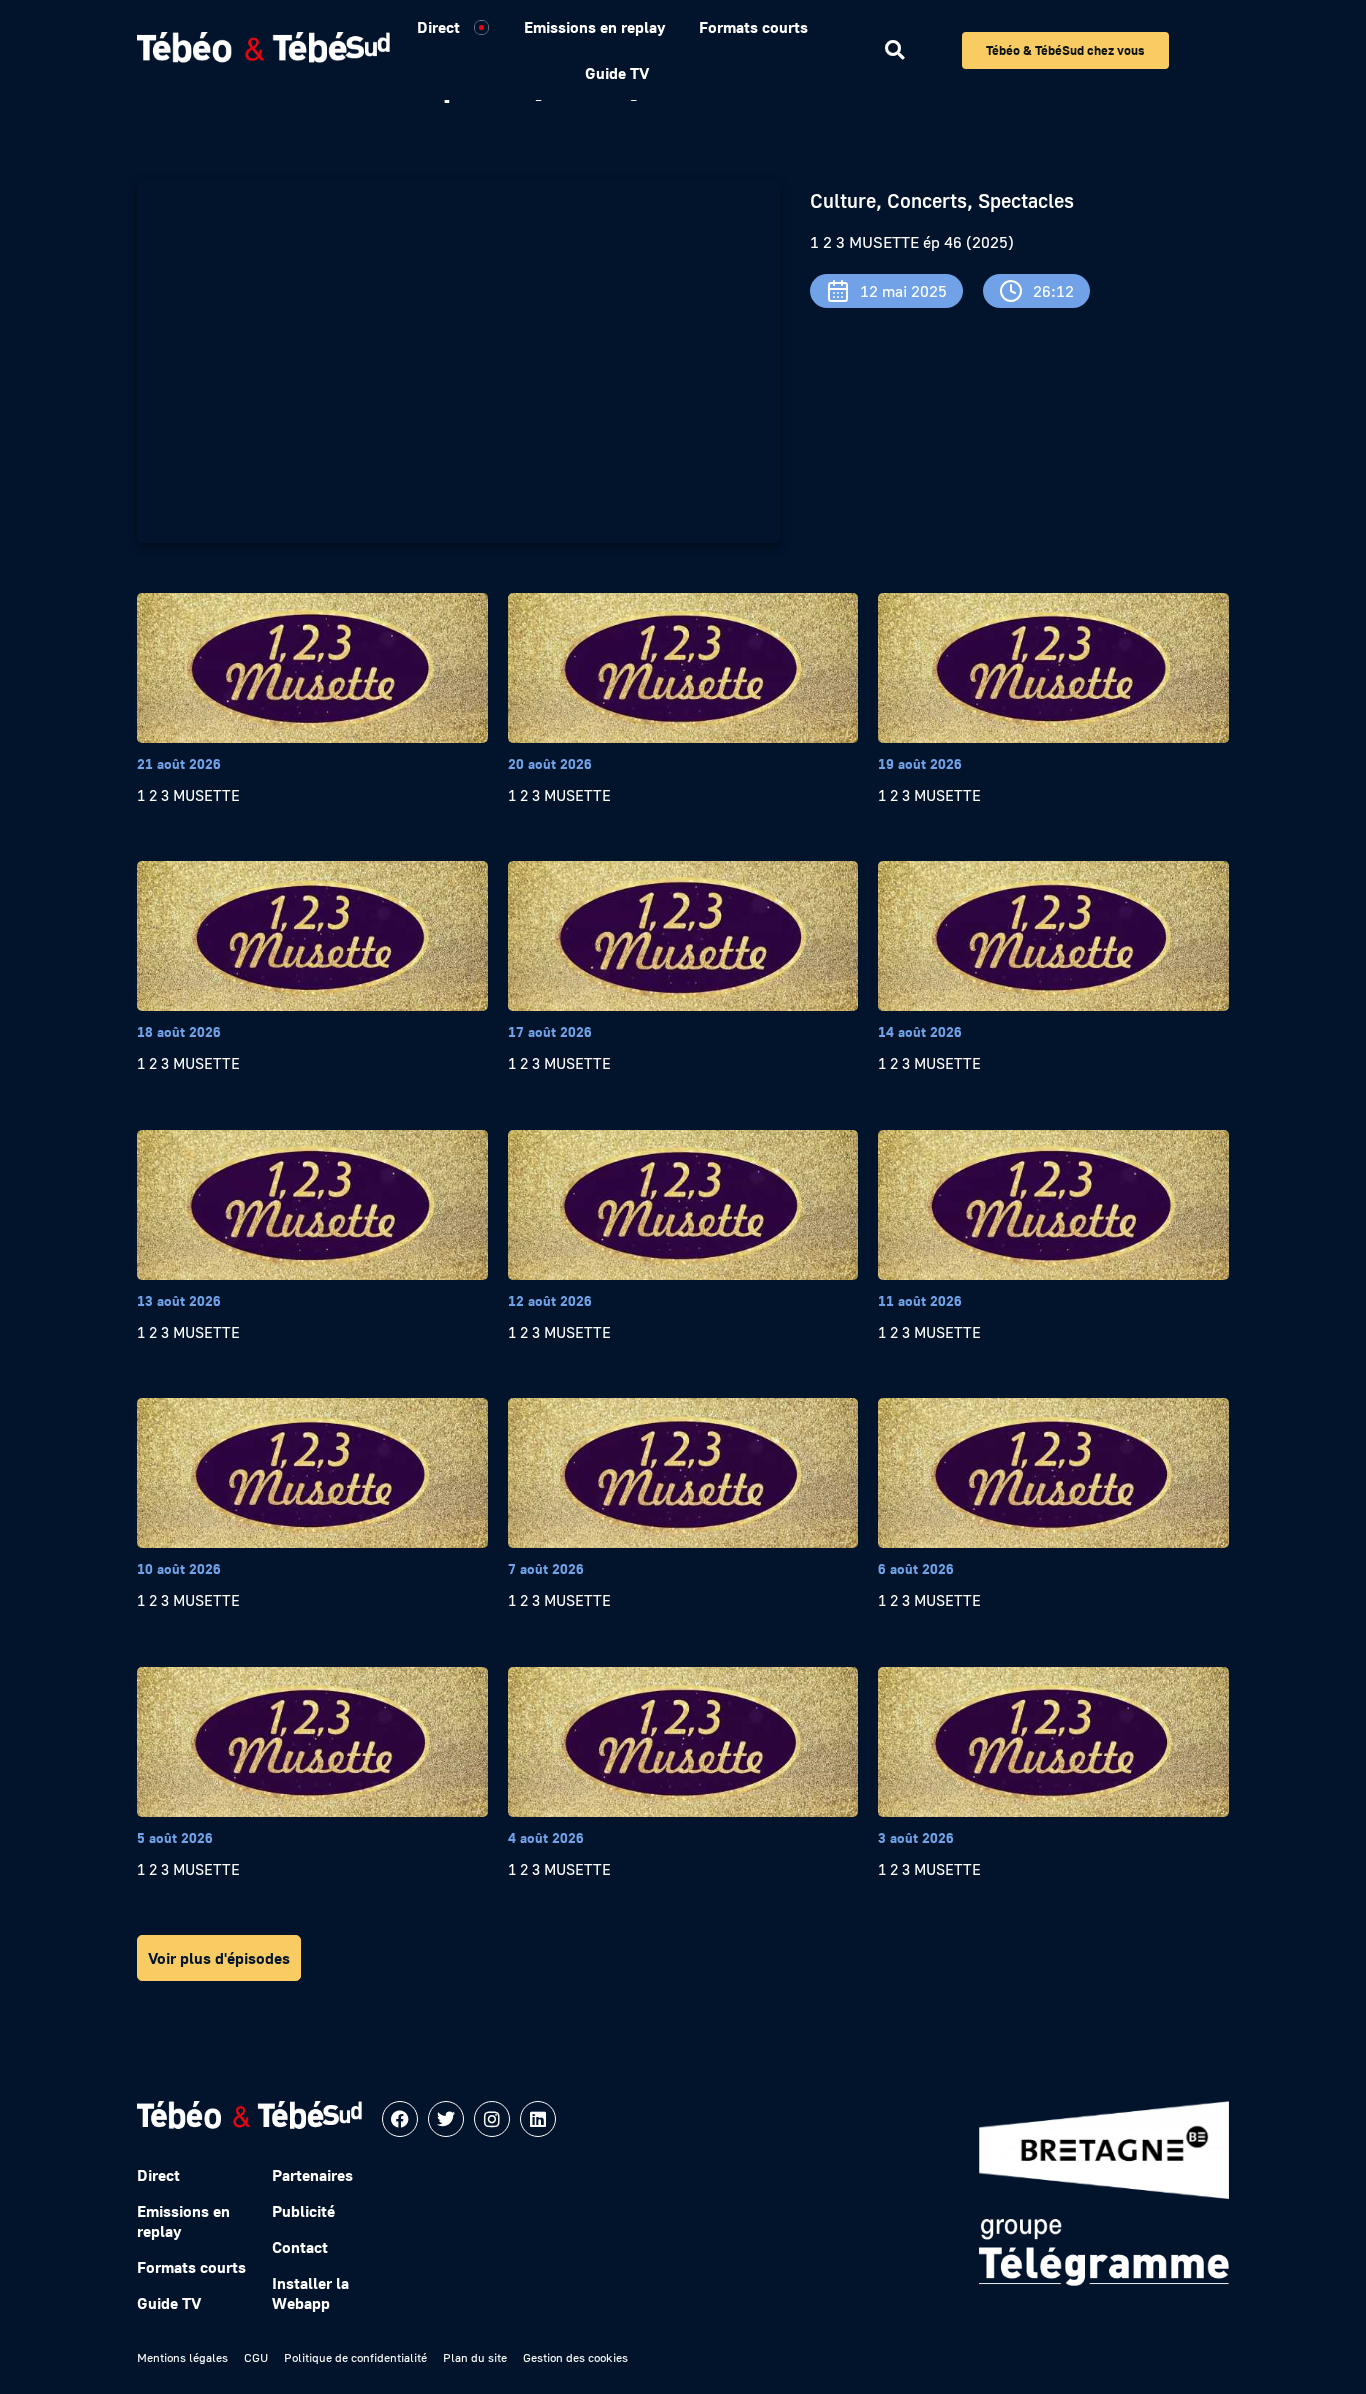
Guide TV (617, 73)
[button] (894, 50)
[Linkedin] (538, 2119)
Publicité (303, 2211)
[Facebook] (400, 2119)
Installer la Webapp (310, 2293)
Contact (300, 2247)
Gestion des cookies (575, 2357)
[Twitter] (446, 2119)
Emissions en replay (594, 27)
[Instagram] (492, 2119)
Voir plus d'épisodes (219, 1958)
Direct (438, 27)
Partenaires (312, 2175)
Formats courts (753, 27)
